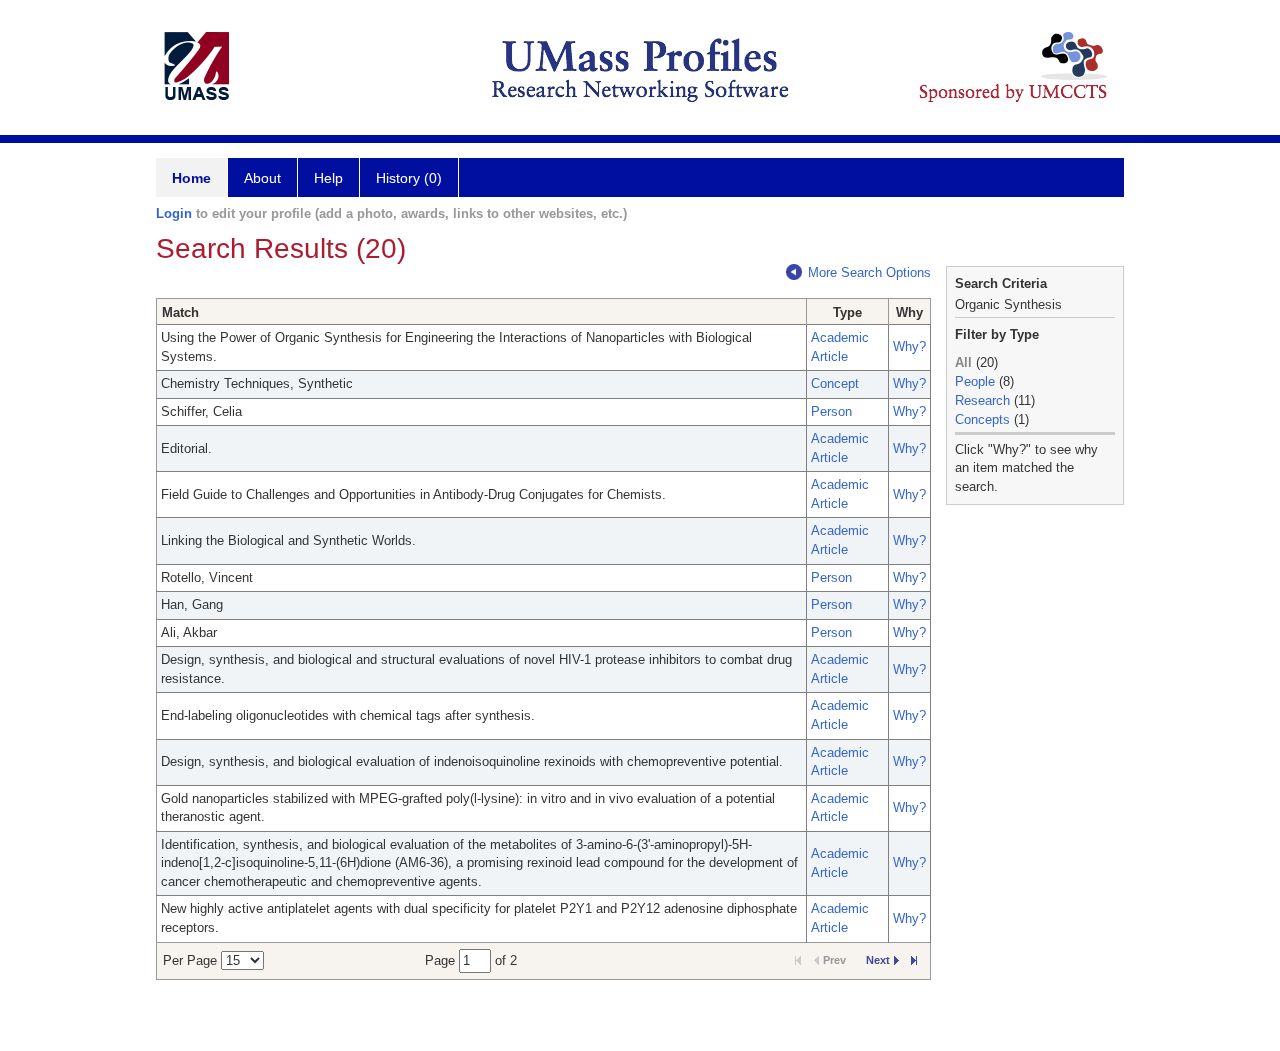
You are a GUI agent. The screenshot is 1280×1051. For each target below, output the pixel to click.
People (975, 381)
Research (982, 400)
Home (191, 178)
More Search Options (869, 272)
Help (328, 178)
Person (831, 411)
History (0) (409, 178)
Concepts (982, 419)
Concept (835, 383)
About (262, 178)
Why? (909, 346)
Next (878, 960)
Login (174, 213)
